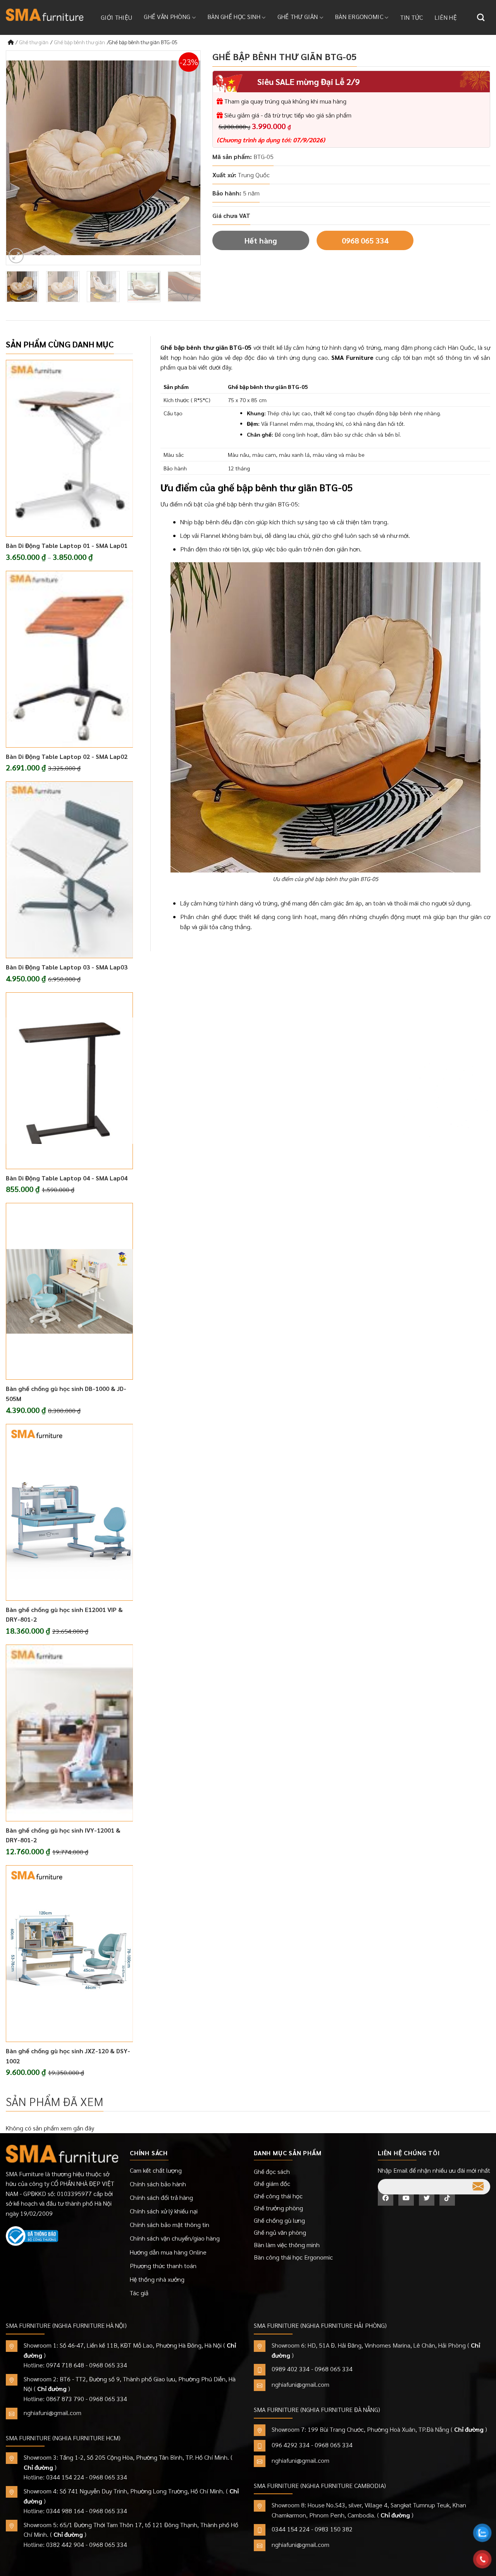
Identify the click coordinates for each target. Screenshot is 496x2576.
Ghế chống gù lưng (279, 2220)
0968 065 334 (365, 240)
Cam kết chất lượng (156, 2170)
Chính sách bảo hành (158, 2184)
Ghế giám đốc (272, 2183)
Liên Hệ (446, 17)
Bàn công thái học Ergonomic (293, 2257)
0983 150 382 (334, 2529)
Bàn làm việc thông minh (287, 2245)
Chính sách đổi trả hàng (161, 2197)
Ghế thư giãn (298, 16)
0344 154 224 (65, 2477)
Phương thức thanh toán (163, 2266)
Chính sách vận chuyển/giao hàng (175, 2238)
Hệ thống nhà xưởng (157, 2279)
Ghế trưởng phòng (278, 2208)
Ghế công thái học (278, 2196)
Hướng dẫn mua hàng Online (168, 2252)
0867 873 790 (65, 2399)
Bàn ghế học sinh (234, 16)
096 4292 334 (291, 2445)
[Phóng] (16, 256)
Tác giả (139, 2293)
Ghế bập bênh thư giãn (80, 42)
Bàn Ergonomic (359, 16)
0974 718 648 (65, 2365)
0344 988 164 (65, 2511)
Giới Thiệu (116, 17)
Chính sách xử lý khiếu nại (164, 2211)
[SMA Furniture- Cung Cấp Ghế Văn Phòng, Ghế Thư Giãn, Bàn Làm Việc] (45, 15)
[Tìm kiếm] (481, 17)
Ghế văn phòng (167, 16)
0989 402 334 (291, 2369)
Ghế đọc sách (272, 2171)
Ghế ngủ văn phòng (280, 2232)
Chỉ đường (52, 2389)
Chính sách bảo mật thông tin (170, 2224)
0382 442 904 (65, 2544)
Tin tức (412, 17)
